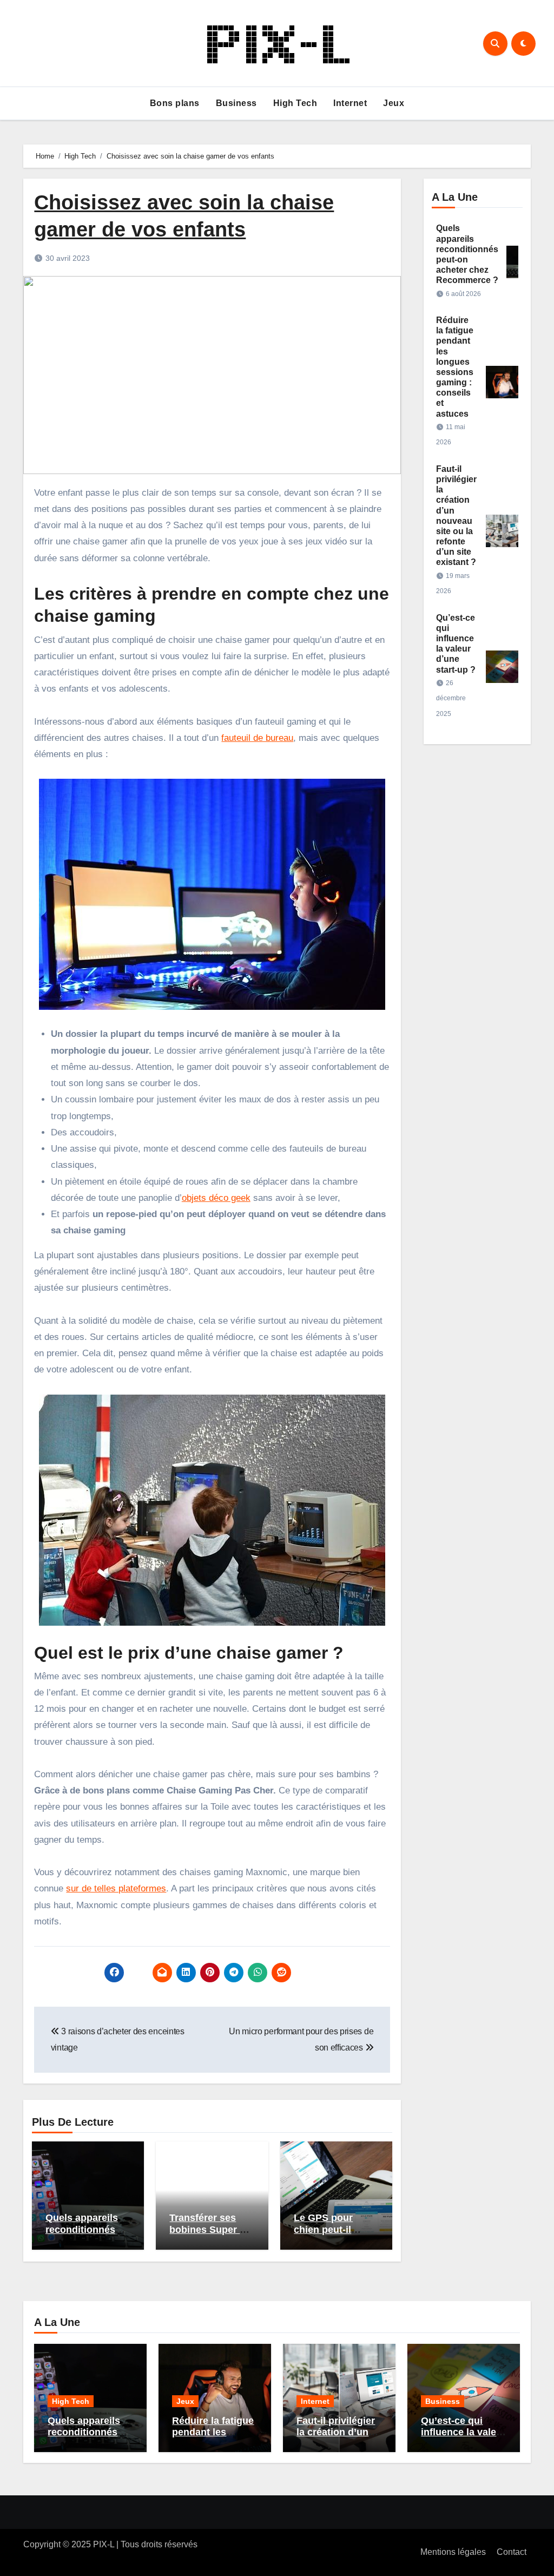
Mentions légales (453, 2552)
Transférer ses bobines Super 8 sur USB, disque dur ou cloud (207, 2235)
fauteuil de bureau (257, 738)
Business (236, 103)
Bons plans (175, 103)
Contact (512, 2552)
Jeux (394, 103)
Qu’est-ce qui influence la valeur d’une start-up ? (463, 2432)
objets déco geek (216, 1198)
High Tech (295, 103)
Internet (350, 103)
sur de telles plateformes (116, 1888)
